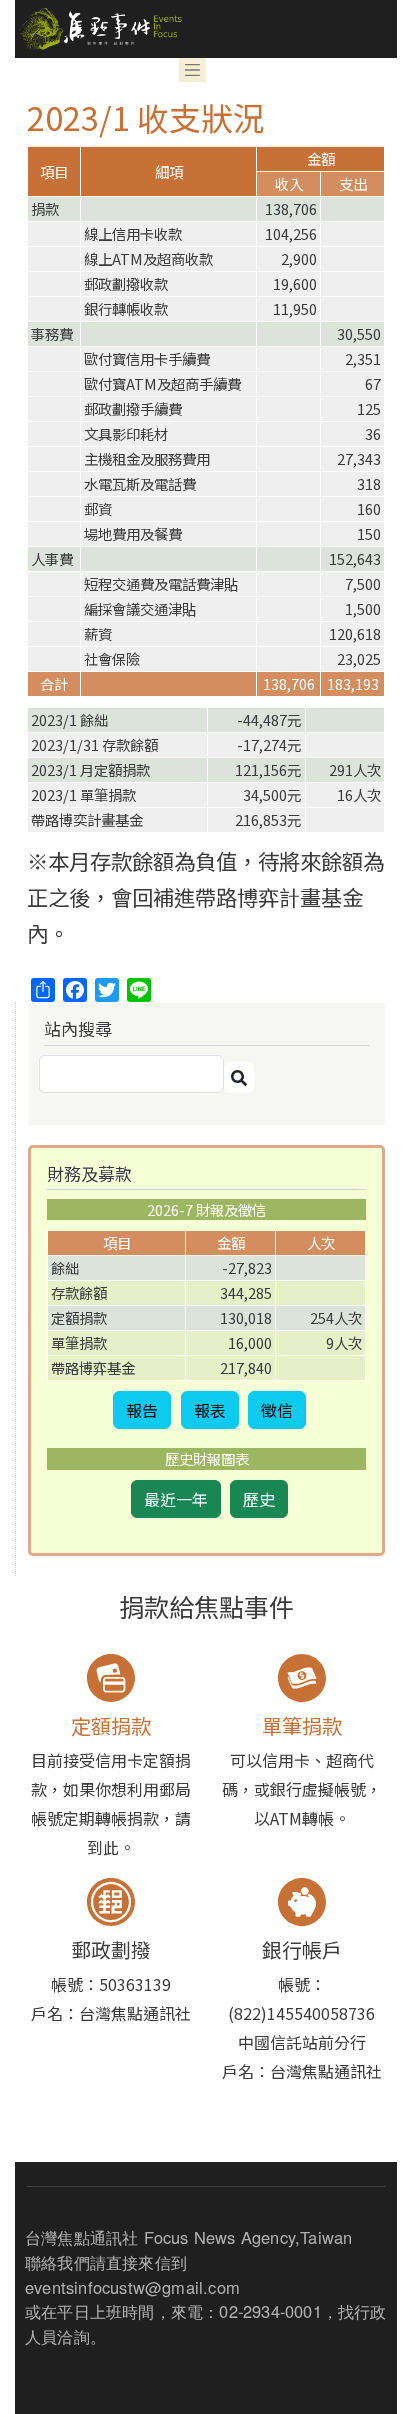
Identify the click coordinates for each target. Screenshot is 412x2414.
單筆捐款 (302, 1725)
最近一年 (176, 1499)
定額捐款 (111, 1725)
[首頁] (98, 29)
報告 (142, 1410)
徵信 (277, 1410)
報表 (210, 1410)
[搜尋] (239, 1077)
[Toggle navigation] (193, 70)
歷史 (259, 1499)
